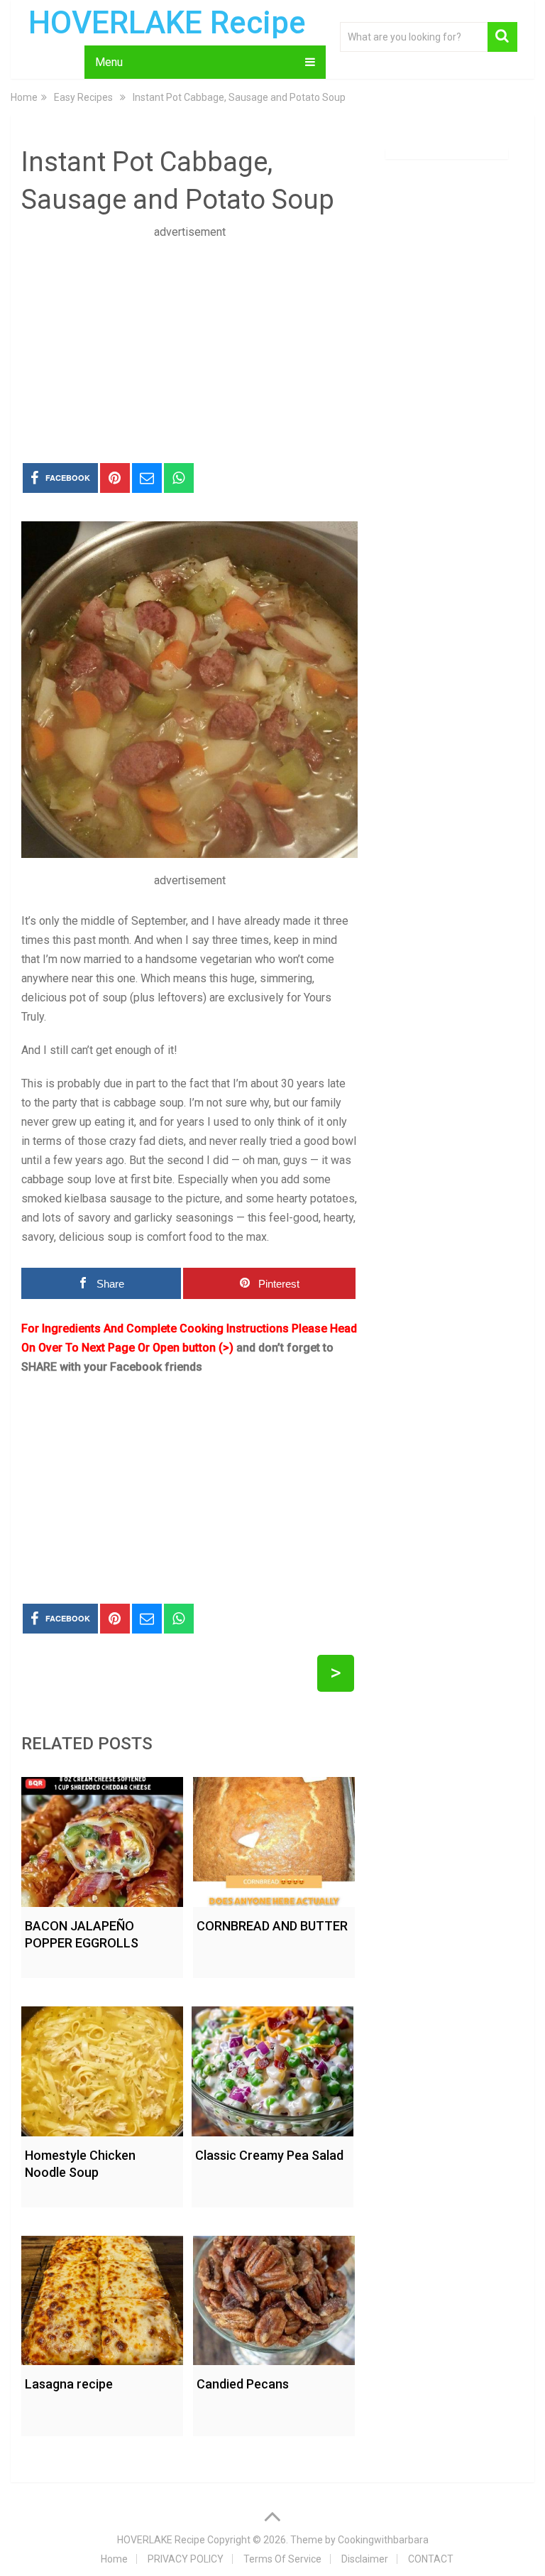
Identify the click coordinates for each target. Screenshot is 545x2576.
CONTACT (431, 2559)
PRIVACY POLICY (186, 2559)
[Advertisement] (189, 341)
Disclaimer (365, 2559)
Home (114, 2559)
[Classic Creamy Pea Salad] (272, 2068)
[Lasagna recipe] (102, 2297)
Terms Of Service (282, 2559)
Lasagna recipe (69, 2384)
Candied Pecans (243, 2384)
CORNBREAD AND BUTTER (272, 1926)
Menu (109, 62)
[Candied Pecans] (274, 2297)
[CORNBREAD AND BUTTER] (274, 1838)
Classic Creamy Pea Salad (269, 2155)
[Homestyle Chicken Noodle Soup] (102, 2068)
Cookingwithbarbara (383, 2540)
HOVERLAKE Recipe (167, 23)
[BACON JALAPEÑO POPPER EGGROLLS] (102, 1838)
